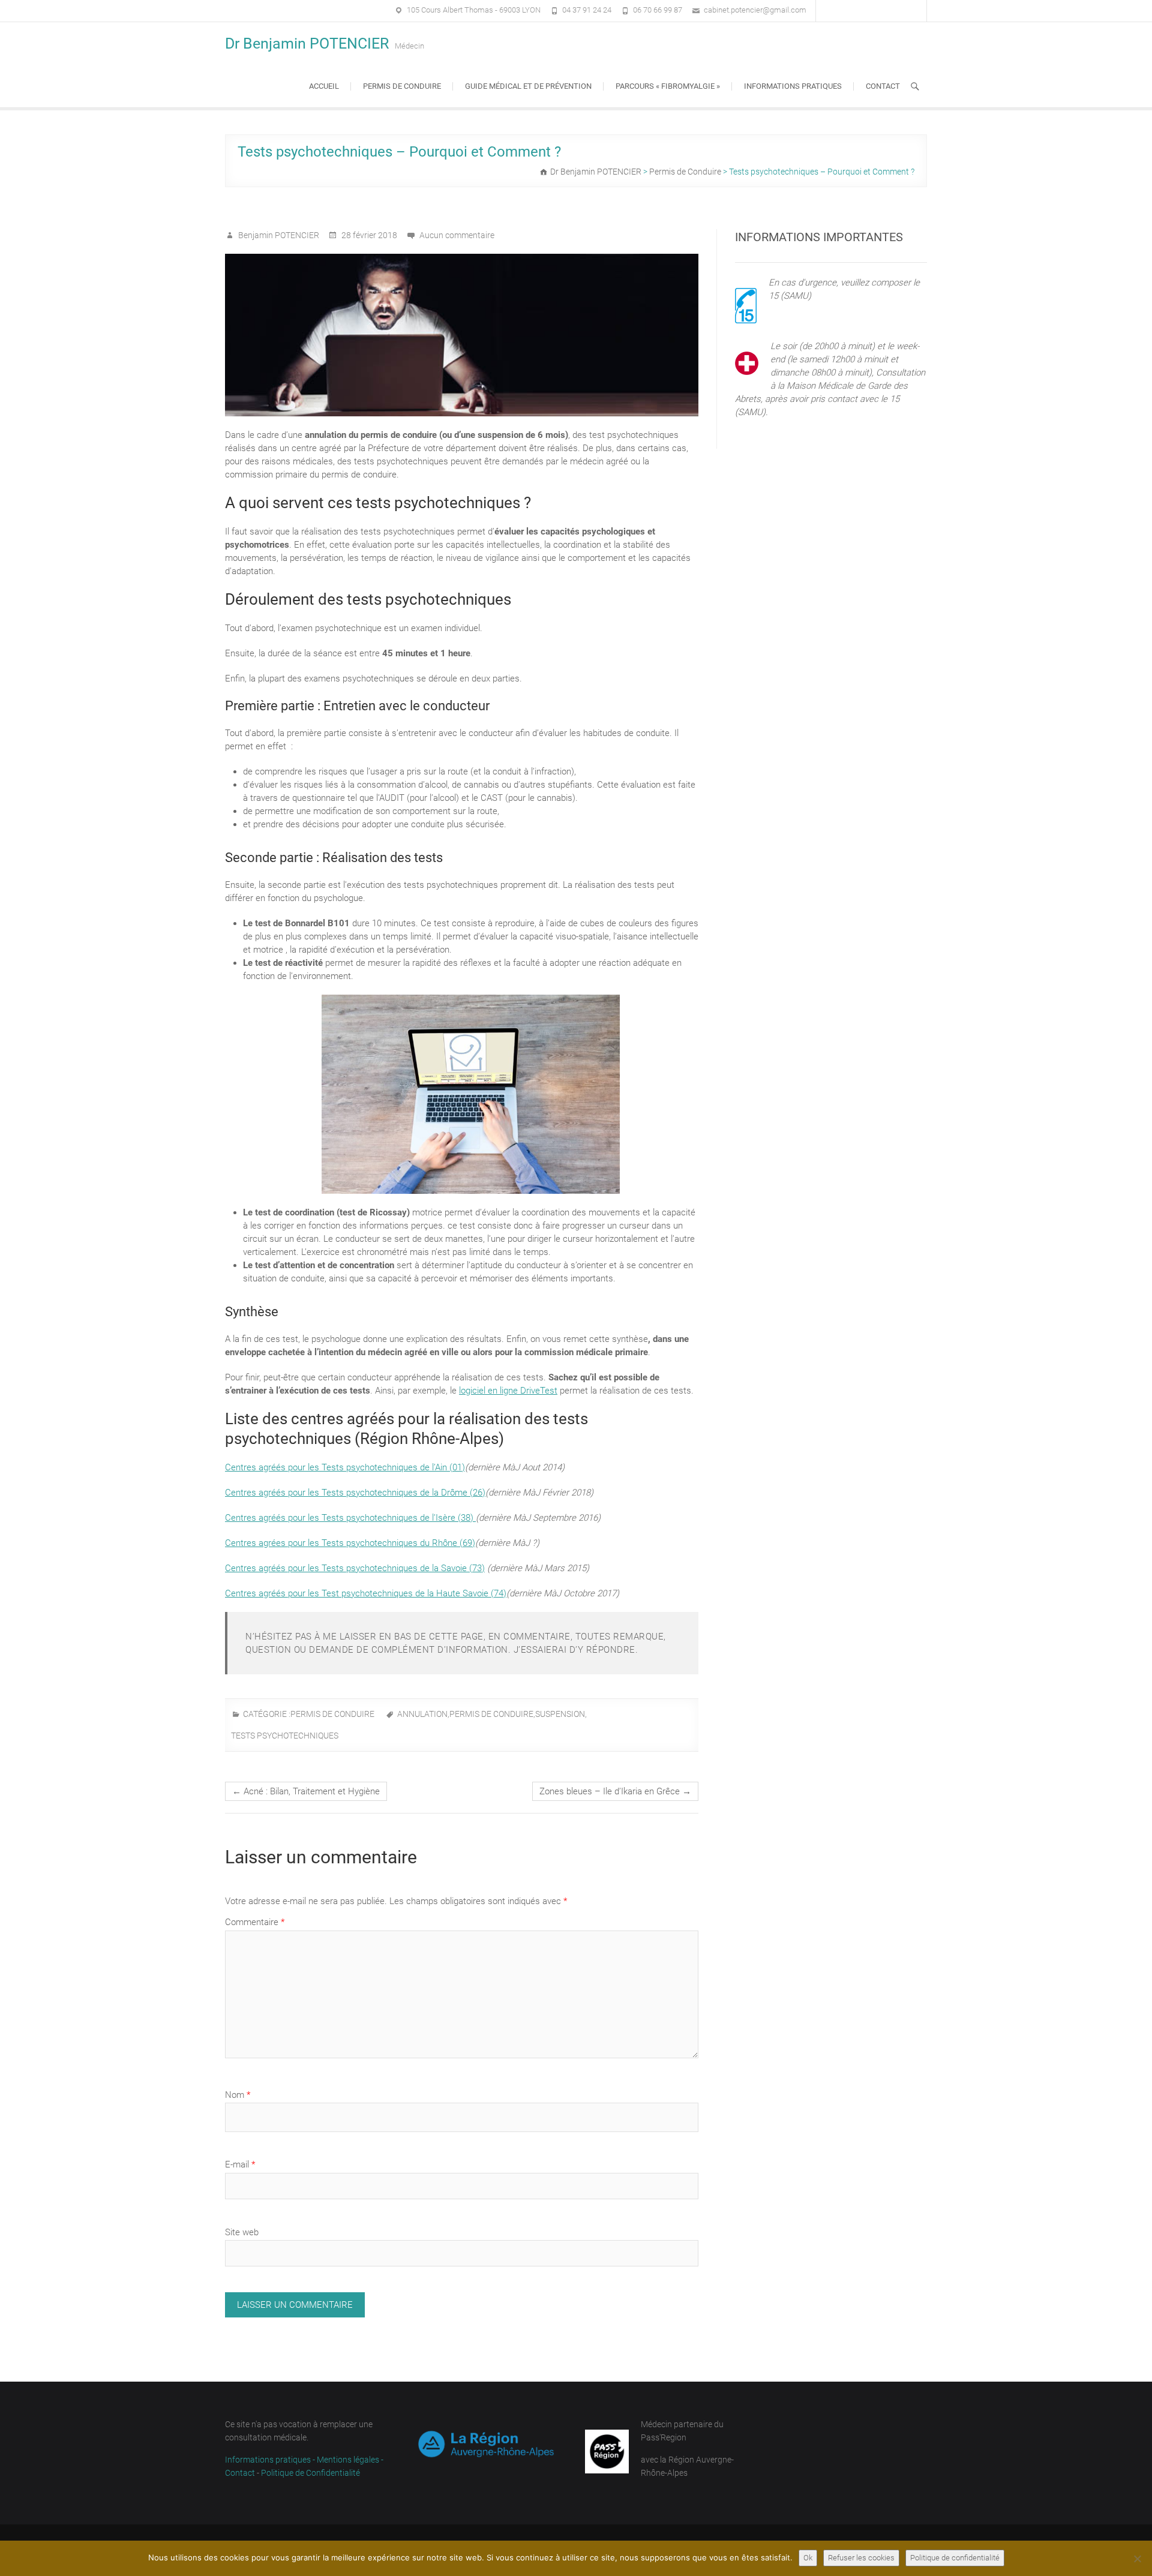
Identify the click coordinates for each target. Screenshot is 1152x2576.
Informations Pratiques (793, 86)
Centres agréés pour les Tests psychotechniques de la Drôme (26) (355, 1493)
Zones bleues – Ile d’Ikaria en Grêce (615, 1791)
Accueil (324, 86)
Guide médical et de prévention (528, 86)
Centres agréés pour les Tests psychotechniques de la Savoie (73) (355, 1568)
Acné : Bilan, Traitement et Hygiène (306, 1791)
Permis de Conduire (332, 1714)
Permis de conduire (402, 86)
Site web (242, 2232)
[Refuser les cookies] (1137, 2559)
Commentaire (255, 1922)
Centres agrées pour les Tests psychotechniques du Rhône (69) (350, 1543)
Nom (238, 2095)
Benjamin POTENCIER (278, 235)
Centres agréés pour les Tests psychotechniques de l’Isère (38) (350, 1518)
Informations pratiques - (271, 2460)
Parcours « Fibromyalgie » (668, 86)
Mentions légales (348, 2460)
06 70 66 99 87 (658, 10)
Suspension (560, 1714)
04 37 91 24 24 (587, 10)
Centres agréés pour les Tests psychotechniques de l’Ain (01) (345, 1467)
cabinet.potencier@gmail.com (755, 10)
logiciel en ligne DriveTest (508, 1391)
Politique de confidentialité (955, 2558)
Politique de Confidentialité (310, 2473)
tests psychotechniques (285, 1736)
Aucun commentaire (457, 235)
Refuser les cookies (861, 2558)
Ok (808, 2558)
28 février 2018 (368, 235)
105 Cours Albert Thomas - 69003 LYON (474, 10)
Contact (883, 86)
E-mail (240, 2164)
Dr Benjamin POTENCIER (307, 43)
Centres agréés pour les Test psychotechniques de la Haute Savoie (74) (366, 1593)
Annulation (422, 1714)
